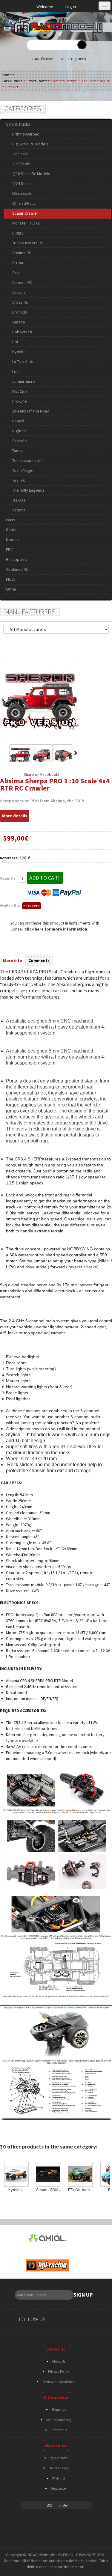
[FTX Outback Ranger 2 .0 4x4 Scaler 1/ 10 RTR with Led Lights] (81, 2174)
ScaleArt (20, 441)
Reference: (9, 858)
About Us (59, 2361)
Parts (11, 520)
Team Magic (23, 470)
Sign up (83, 2295)
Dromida (20, 312)
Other (11, 589)
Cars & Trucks (12, 81)
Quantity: (8, 878)
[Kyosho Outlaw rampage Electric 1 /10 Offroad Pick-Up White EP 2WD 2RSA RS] (16, 2174)
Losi (16, 371)
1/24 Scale (22, 183)
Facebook (57, 2320)
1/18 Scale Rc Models (31, 174)
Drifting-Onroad (26, 134)
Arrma (18, 263)
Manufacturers (30, 612)
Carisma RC (22, 282)
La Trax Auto (23, 362)
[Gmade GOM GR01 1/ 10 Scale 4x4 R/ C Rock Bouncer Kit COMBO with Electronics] (48, 2174)
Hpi (15, 342)
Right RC (20, 431)
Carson (19, 292)
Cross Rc (20, 302)
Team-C (19, 480)
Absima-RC (22, 253)
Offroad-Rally (24, 203)
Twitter (68, 2320)
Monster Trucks (26, 223)
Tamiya (18, 451)
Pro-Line (20, 401)
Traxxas (19, 500)
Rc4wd (18, 421)
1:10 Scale (21, 164)
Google (79, 2320)
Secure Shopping (59, 2420)
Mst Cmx (20, 391)
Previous (3, 753)
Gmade (19, 322)
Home (6, 75)
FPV (9, 549)
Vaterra (19, 510)
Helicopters (16, 559)
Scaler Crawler (38, 81)
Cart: (59, 59)
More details (15, 816)
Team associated (27, 460)
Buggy (18, 233)
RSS (91, 2320)
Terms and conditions (59, 2382)
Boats (11, 530)
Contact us (59, 2430)
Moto (11, 579)
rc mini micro (24, 381)
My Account (59, 2458)
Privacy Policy (59, 2371)
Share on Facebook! (41, 774)
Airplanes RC (17, 569)
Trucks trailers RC (28, 243)
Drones (12, 540)
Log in (71, 7)
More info (13, 960)
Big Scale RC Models (30, 144)
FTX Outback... (81, 2190)
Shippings (59, 2409)
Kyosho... (16, 2190)
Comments (39, 960)
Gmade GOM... (48, 2190)
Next (76, 753)
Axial (16, 272)
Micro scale (22, 193)
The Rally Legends (28, 490)
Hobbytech (22, 332)
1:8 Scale (20, 154)
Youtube (102, 2320)
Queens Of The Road (31, 411)
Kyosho (19, 352)
